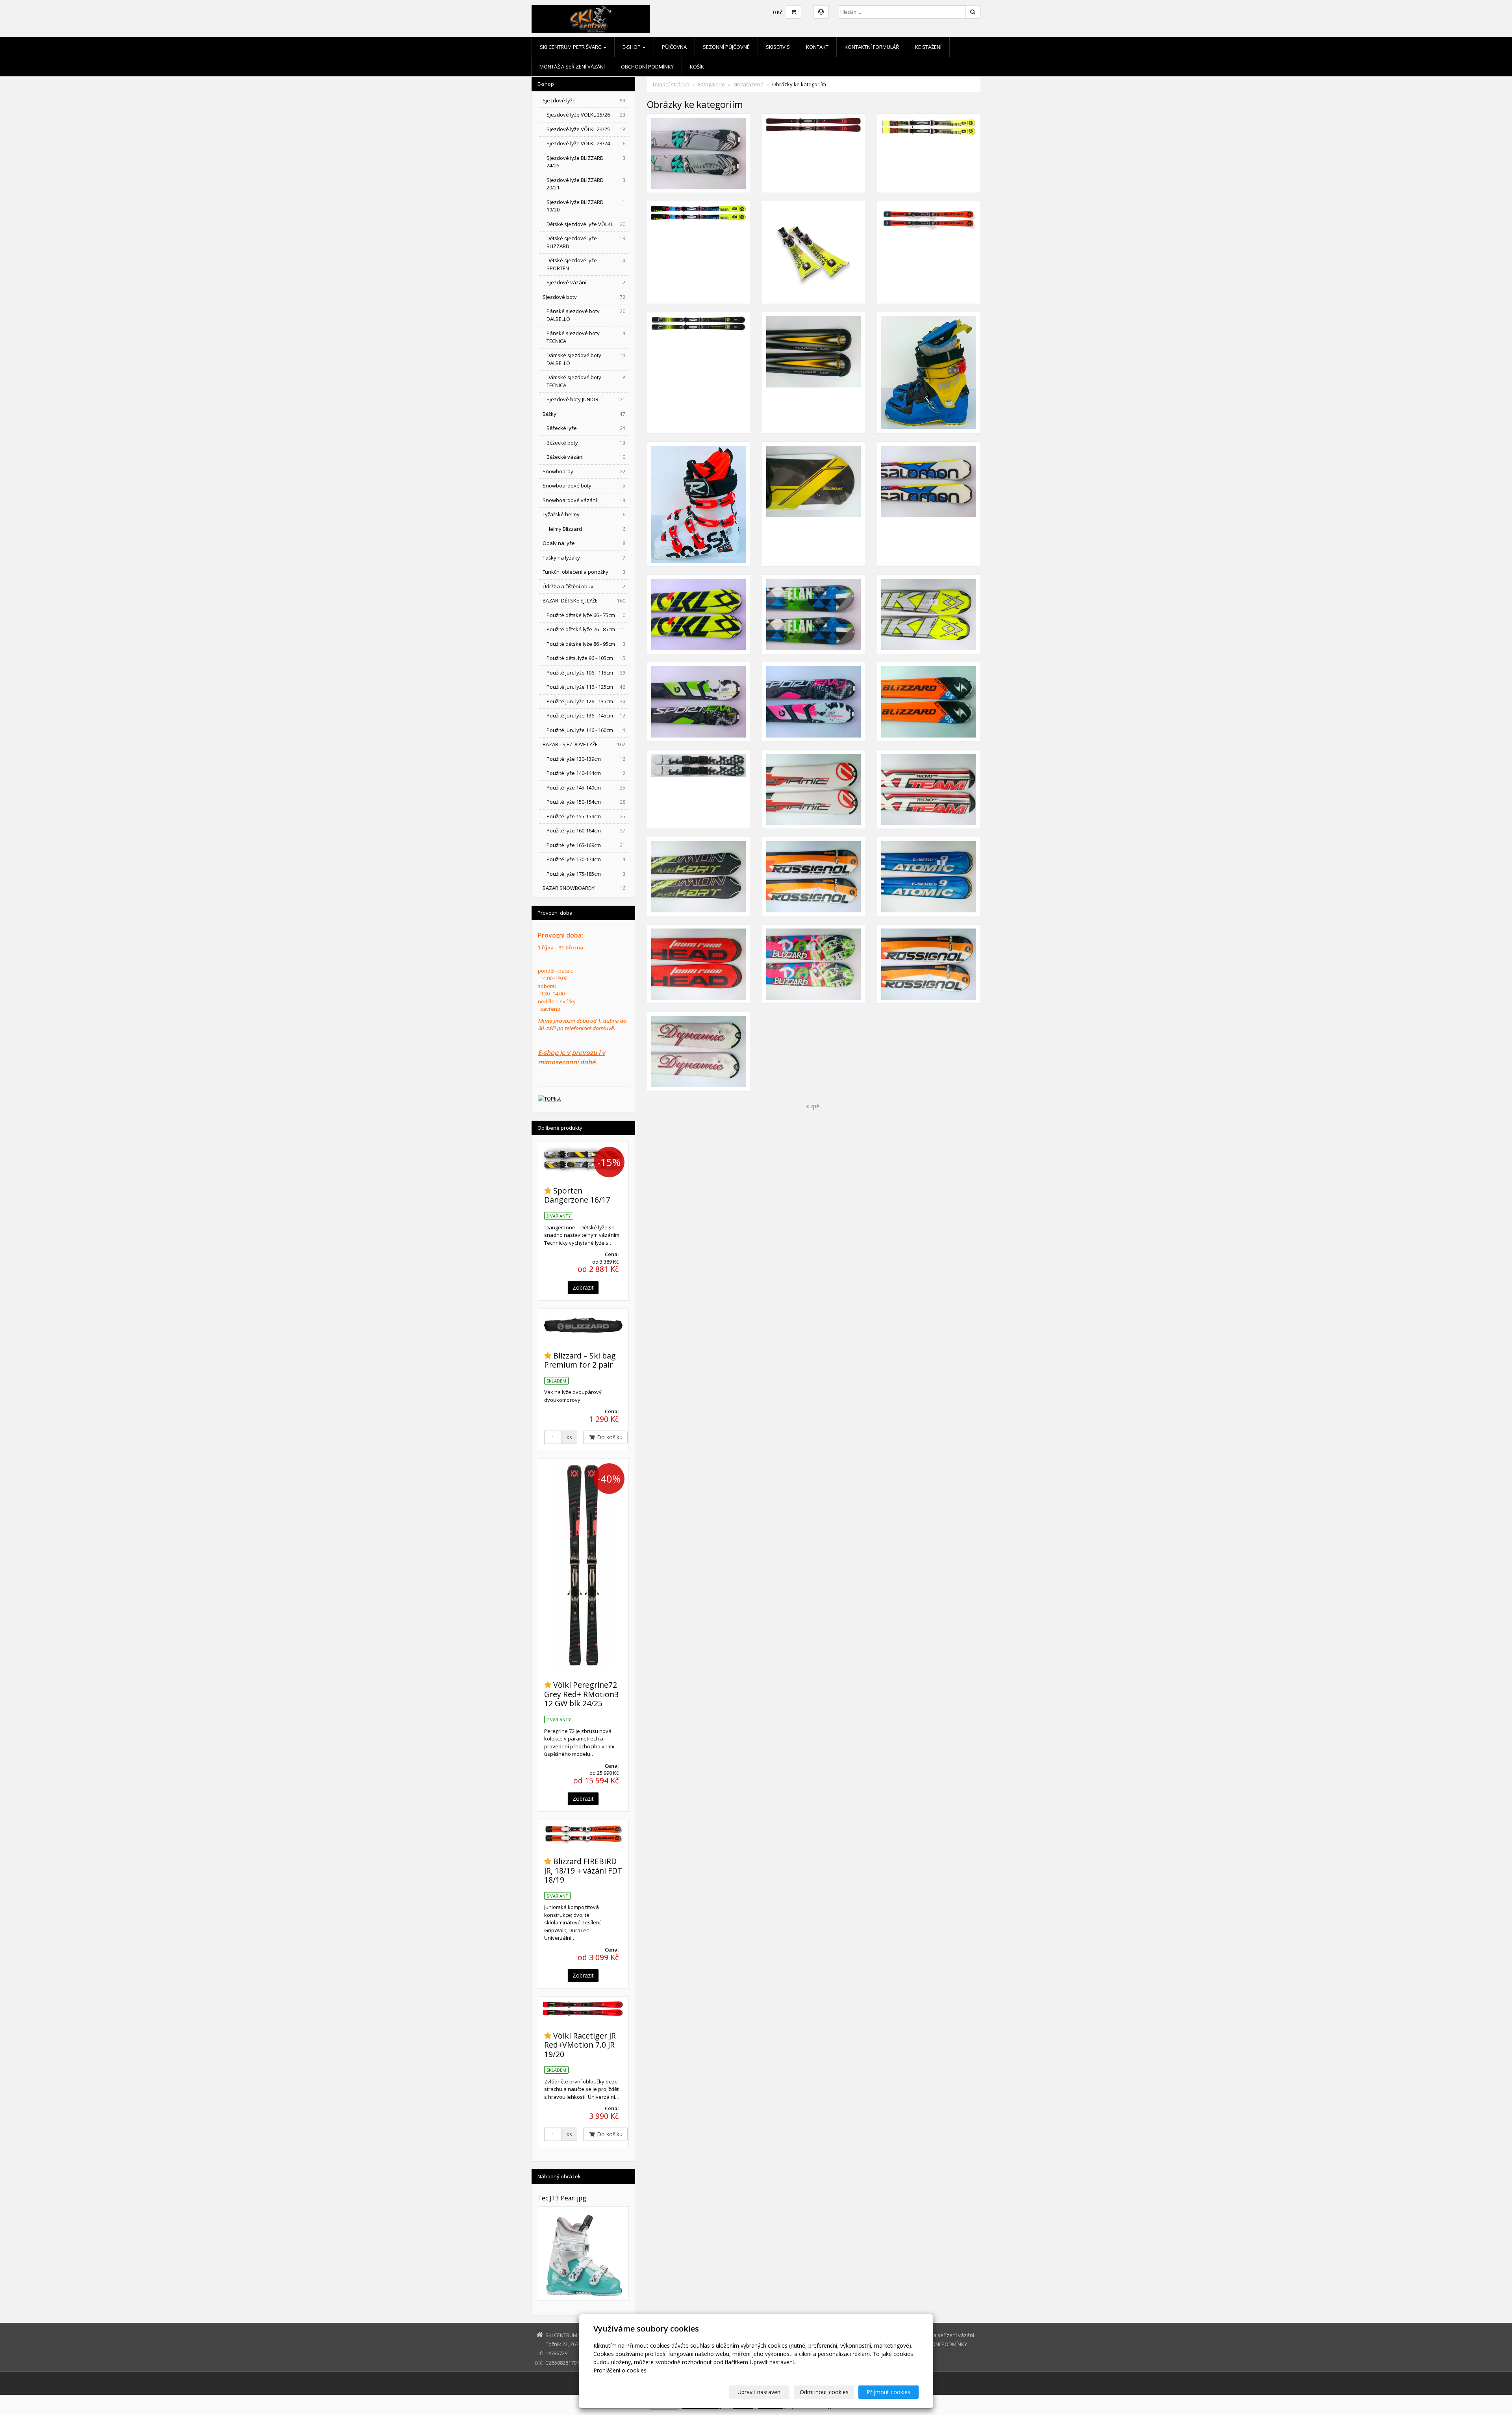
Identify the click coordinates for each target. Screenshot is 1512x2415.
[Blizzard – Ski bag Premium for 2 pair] (583, 1325)
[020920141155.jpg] (699, 789)
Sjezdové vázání (586, 282)
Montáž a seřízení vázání (572, 67)
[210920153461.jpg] (928, 614)
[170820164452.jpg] (928, 702)
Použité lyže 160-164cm (586, 830)
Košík (697, 67)
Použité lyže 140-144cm (586, 773)
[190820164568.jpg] (928, 504)
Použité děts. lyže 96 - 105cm (586, 658)
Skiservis (778, 47)
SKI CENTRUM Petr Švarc (571, 47)
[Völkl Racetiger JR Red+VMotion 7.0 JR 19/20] (583, 2009)
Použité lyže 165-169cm (586, 845)
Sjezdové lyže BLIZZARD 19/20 (586, 206)
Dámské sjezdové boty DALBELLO (586, 359)
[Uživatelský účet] (821, 12)
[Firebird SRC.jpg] (928, 252)
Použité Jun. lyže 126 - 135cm (586, 701)
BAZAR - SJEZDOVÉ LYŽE (584, 744)
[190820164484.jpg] (699, 702)
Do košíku (609, 1437)
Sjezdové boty (584, 297)
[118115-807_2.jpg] (699, 373)
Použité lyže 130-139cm (586, 759)
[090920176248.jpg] (813, 373)
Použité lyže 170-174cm (586, 859)
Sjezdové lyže (584, 100)
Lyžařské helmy (584, 514)
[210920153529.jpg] (699, 964)
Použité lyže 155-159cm (586, 816)
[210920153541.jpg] (928, 877)
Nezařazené (749, 84)
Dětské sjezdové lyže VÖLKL (586, 224)
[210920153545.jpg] (813, 877)
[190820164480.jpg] (813, 702)
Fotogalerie (712, 84)
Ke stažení (928, 47)
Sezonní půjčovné (726, 47)
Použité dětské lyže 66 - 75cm (586, 615)
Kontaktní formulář (872, 47)
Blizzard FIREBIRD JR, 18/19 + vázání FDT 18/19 (583, 1870)
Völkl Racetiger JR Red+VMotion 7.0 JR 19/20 (580, 2045)
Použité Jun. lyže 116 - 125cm (586, 687)
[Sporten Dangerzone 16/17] (583, 1159)
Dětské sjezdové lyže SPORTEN (586, 264)
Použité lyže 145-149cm (586, 788)
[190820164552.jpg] (813, 614)
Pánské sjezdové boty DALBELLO (586, 315)
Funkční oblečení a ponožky (584, 572)
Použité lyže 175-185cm (586, 874)
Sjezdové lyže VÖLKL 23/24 (586, 143)
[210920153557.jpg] (813, 789)
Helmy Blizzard (586, 529)
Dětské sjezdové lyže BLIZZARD (586, 242)
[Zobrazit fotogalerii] (583, 2254)
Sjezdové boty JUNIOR (586, 399)
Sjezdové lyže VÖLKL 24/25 (586, 129)
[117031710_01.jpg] (699, 252)
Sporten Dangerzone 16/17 (577, 1195)
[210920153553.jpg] (928, 789)
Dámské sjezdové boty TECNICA (586, 381)
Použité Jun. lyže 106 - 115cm (586, 673)
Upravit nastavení (760, 2392)
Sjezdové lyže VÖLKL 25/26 (586, 115)
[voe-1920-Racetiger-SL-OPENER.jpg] (813, 252)
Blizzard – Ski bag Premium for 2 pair (580, 1360)
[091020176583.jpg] (699, 504)
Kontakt (817, 47)
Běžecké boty (586, 443)
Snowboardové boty (584, 486)
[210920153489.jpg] (928, 964)
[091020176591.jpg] (928, 373)
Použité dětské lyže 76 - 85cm (586, 629)
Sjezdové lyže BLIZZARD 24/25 (586, 162)
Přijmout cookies (888, 2392)
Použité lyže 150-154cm (586, 802)
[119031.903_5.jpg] (928, 153)
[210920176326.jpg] (813, 504)
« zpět (814, 1106)
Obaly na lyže (584, 543)
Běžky (584, 414)
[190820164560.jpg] (699, 614)
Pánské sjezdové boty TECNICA (586, 337)
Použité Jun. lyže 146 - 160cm (586, 730)
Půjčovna (674, 47)
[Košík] (794, 12)
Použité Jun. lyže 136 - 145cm (586, 715)
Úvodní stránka (671, 84)
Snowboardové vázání (584, 500)
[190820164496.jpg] (699, 153)
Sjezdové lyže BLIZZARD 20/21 (586, 184)
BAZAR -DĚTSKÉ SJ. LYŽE (584, 601)
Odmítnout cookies (824, 2392)
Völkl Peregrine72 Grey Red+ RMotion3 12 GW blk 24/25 (581, 1694)
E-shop (632, 47)
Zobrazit (583, 1287)
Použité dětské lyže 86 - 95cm (586, 644)
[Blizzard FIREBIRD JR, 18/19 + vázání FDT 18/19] (583, 1834)
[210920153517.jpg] (813, 964)
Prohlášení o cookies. (621, 2370)
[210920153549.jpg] (699, 877)
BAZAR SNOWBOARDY (584, 888)
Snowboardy (584, 471)
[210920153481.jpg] (699, 1051)
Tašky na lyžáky (584, 558)
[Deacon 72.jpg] (813, 153)
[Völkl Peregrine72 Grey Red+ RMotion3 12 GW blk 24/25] (583, 1565)
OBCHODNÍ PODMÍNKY (647, 67)
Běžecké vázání (586, 457)
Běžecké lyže (586, 428)
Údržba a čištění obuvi (584, 586)
